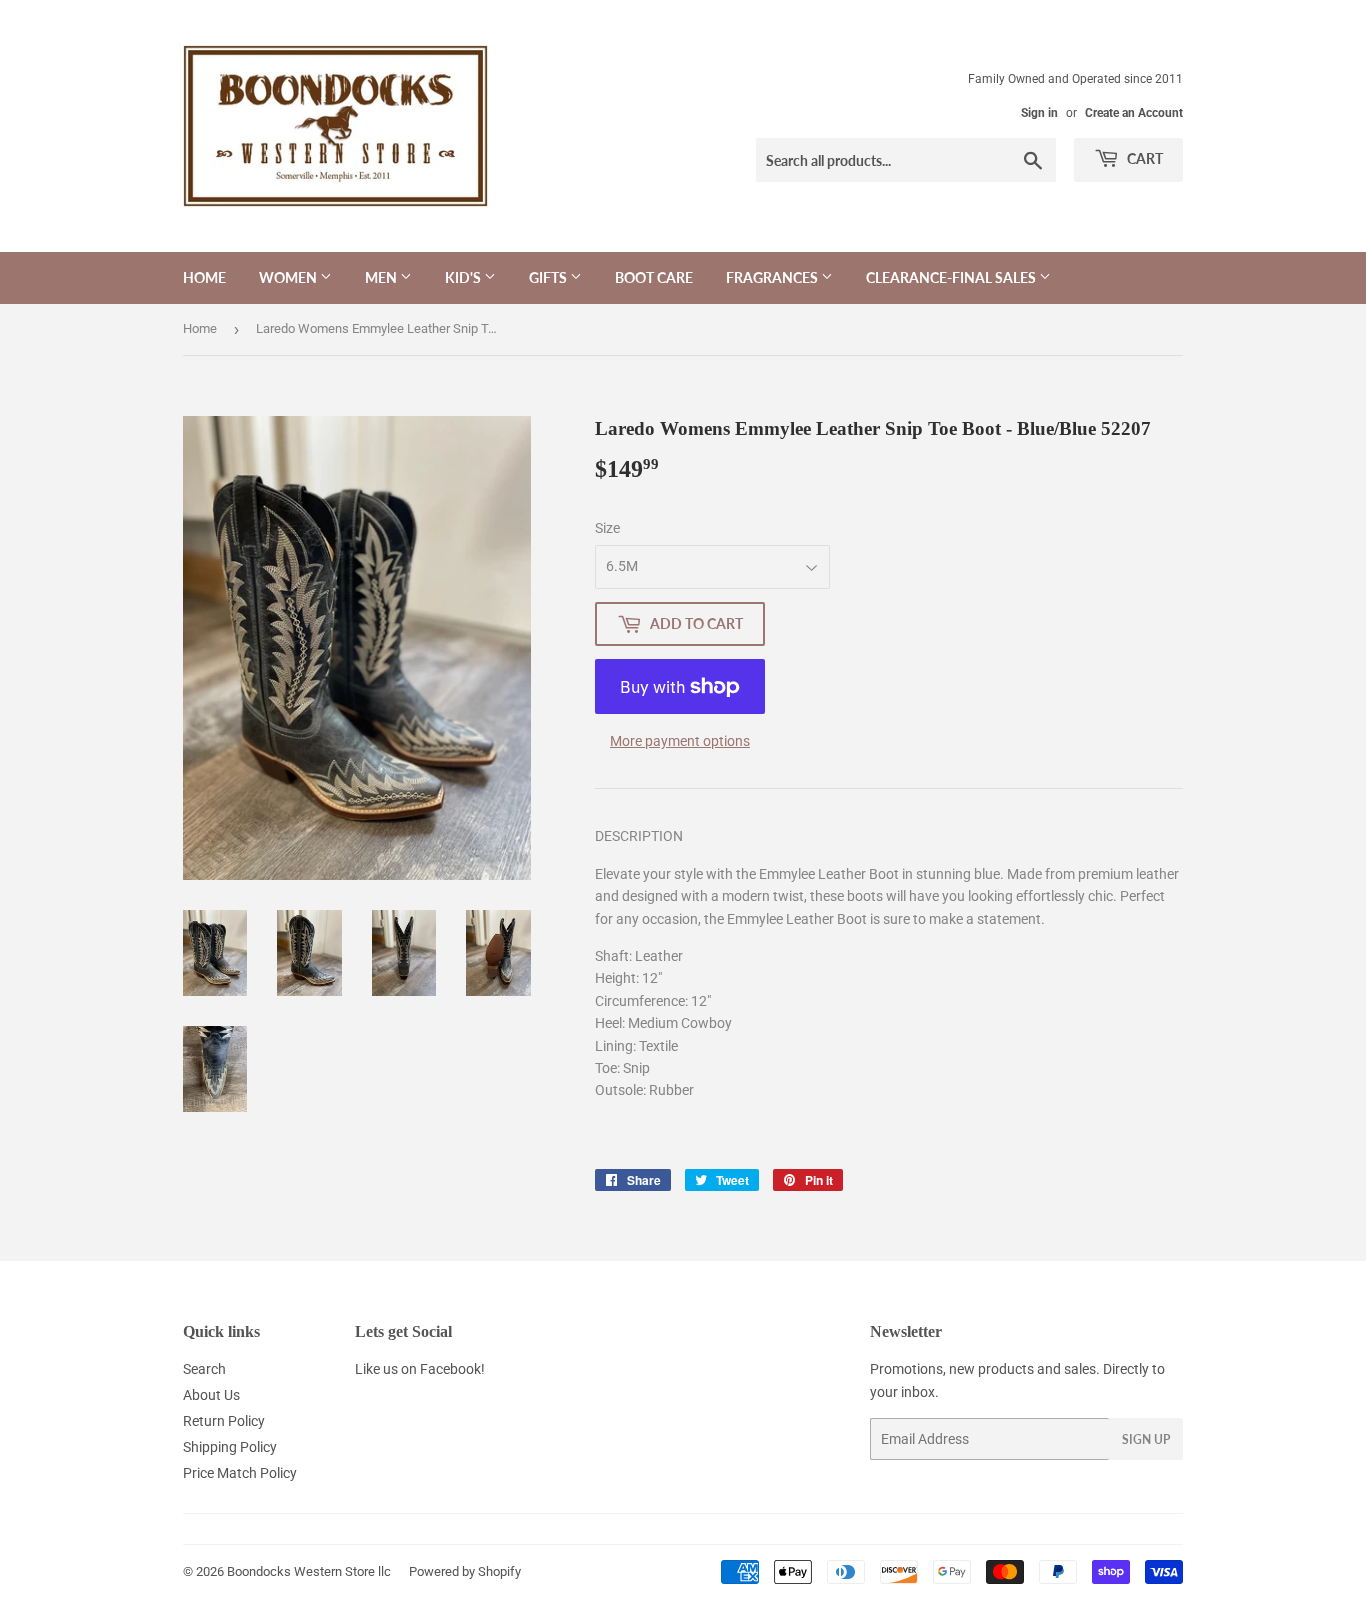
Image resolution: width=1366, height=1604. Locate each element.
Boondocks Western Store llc (309, 1571)
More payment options (680, 741)
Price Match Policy (240, 1473)
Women (289, 277)
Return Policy (224, 1421)
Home (204, 277)
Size (607, 528)
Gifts (549, 277)
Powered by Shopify (465, 1571)
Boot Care (654, 277)
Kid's (464, 277)
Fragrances (773, 277)
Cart (1143, 158)
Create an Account (1134, 113)
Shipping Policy (230, 1447)
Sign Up (1146, 1439)
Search (204, 1369)
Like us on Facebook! (420, 1369)
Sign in (1039, 113)
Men (382, 277)
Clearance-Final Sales (952, 277)
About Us (211, 1395)
